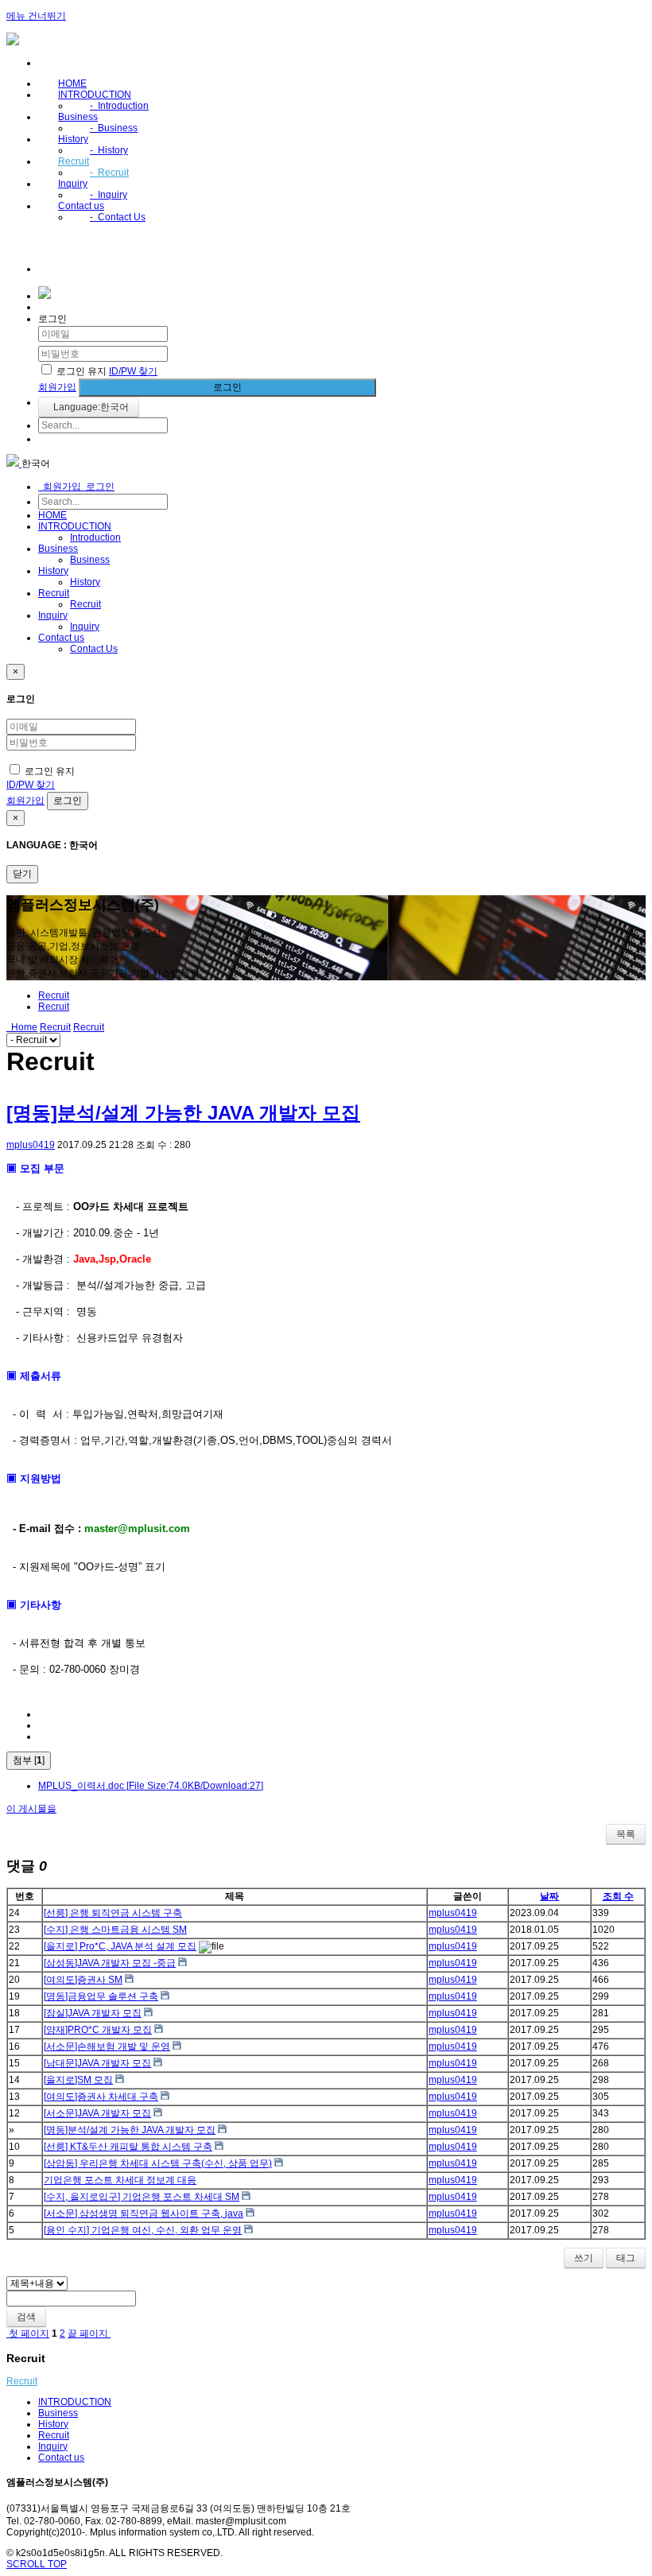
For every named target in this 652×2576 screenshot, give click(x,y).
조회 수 (618, 1896)
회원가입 (57, 387)
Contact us (81, 206)
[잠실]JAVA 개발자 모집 (93, 2013)
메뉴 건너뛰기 (36, 16)
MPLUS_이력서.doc (151, 1786)
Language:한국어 (89, 407)
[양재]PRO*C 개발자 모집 (98, 2030)
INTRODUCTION (95, 95)
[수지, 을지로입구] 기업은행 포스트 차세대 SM (142, 2197)
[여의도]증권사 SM (83, 1980)
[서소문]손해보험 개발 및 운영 (107, 2046)
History (73, 139)
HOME (72, 83)
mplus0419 (31, 1145)
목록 (626, 1834)
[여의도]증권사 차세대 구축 (101, 2097)
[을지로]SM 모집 (78, 2080)
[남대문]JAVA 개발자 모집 (97, 2063)
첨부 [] (29, 1760)
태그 (626, 2258)
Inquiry (73, 184)
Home (22, 1027)
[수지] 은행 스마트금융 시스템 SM (115, 1930)
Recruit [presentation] (54, 1007)
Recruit (74, 161)
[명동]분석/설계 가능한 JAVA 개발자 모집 (183, 1113)
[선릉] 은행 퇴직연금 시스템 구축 (113, 1913)
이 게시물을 (31, 1809)
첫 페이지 (28, 2334)
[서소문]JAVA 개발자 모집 (97, 2113)
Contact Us (118, 217)
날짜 (549, 1896)
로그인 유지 (81, 371)
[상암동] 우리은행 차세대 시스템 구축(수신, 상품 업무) (158, 2163)
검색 (26, 2317)
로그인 (227, 387)
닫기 (22, 874)
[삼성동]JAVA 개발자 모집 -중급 (110, 1963)
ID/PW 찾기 (133, 371)
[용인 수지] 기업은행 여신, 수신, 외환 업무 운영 (143, 2230)
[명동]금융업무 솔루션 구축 (101, 1996)
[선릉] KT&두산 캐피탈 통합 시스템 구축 (128, 2147)
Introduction (119, 106)
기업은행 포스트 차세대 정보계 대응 (120, 2180)
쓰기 (584, 2258)
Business (78, 117)
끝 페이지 (89, 2334)
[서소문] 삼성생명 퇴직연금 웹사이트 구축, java (144, 2213)
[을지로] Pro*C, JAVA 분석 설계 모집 (120, 1946)
